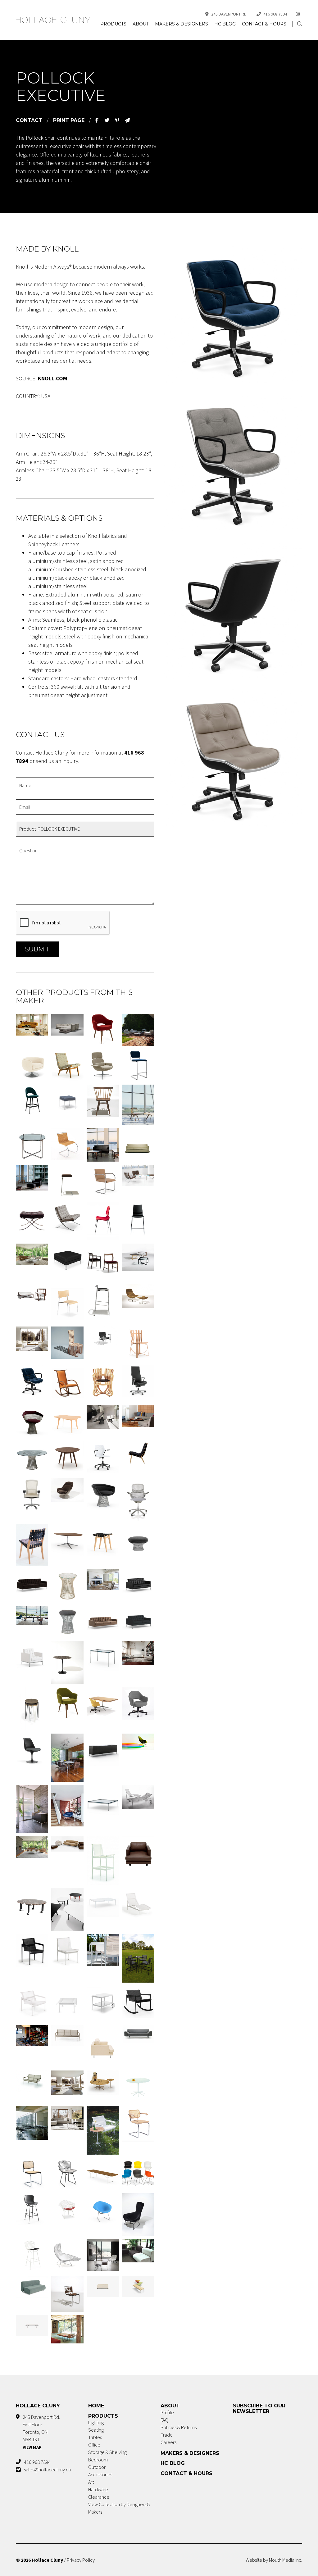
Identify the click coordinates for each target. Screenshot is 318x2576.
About (141, 24)
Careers (168, 2442)
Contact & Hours (264, 24)
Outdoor (97, 2467)
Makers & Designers (182, 24)
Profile (167, 2412)
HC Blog (225, 24)
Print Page (69, 120)
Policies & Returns (179, 2427)
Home (96, 2406)
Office (94, 2445)
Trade (167, 2435)
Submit (37, 949)
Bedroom (98, 2460)
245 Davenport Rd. (229, 14)
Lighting (96, 2422)
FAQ (164, 2420)
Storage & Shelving (107, 2452)
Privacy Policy (81, 2560)
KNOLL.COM (52, 378)
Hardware (98, 2489)
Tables (95, 2437)
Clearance (99, 2497)
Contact (29, 120)
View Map (32, 2447)
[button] (300, 24)
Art (91, 2482)
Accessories (100, 2474)
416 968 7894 (275, 14)
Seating (96, 2430)
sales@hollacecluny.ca (47, 2469)
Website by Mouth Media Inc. (274, 2560)
